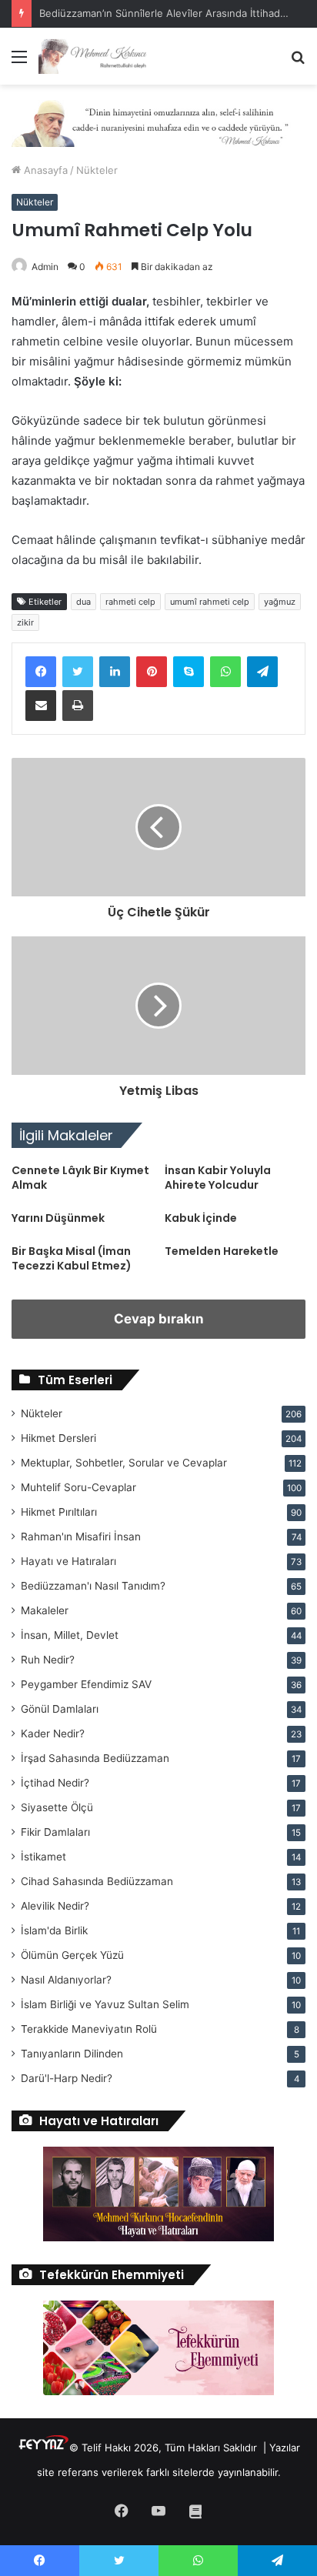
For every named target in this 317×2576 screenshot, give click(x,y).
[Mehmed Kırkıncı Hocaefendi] (100, 56)
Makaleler (45, 1610)
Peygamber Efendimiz (86, 1684)
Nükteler (97, 170)
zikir (25, 622)
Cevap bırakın (159, 1319)
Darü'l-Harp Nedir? (67, 2078)
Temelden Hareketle (222, 1251)
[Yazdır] (78, 706)
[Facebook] (41, 672)
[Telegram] (262, 672)
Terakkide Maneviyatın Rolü (89, 2029)
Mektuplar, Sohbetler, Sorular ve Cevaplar (124, 1463)
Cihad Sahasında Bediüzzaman (97, 1881)
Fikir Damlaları (55, 1832)
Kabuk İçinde (201, 1218)
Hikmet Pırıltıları (59, 1512)
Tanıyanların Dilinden (72, 2054)
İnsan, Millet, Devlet (70, 1635)
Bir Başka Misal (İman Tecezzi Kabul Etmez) (72, 1258)
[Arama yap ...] (298, 62)
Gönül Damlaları (60, 1709)
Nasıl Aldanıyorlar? (66, 1980)
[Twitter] (78, 672)
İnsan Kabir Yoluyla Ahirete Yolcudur (218, 1178)
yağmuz (280, 602)
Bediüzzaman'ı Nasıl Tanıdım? (93, 1586)
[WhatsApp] (225, 672)
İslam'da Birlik (54, 1930)
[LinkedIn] (115, 672)
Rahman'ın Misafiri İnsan (81, 1537)
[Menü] (19, 62)
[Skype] (189, 672)
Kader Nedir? (53, 1733)
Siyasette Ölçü (57, 1807)
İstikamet (43, 1857)
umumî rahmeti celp (210, 602)
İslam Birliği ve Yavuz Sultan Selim (105, 2004)
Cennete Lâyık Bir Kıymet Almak (80, 1178)
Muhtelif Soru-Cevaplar (78, 1487)
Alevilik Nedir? (55, 1906)
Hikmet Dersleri (58, 1438)
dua (83, 602)
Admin (45, 267)
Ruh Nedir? (48, 1660)
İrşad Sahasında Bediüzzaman (95, 1758)
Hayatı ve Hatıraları (68, 1561)
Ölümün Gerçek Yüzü (72, 1955)
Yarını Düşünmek (58, 1218)
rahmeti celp (130, 602)
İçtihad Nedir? (55, 1783)
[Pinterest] (152, 672)
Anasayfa (44, 170)
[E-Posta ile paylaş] (41, 706)
